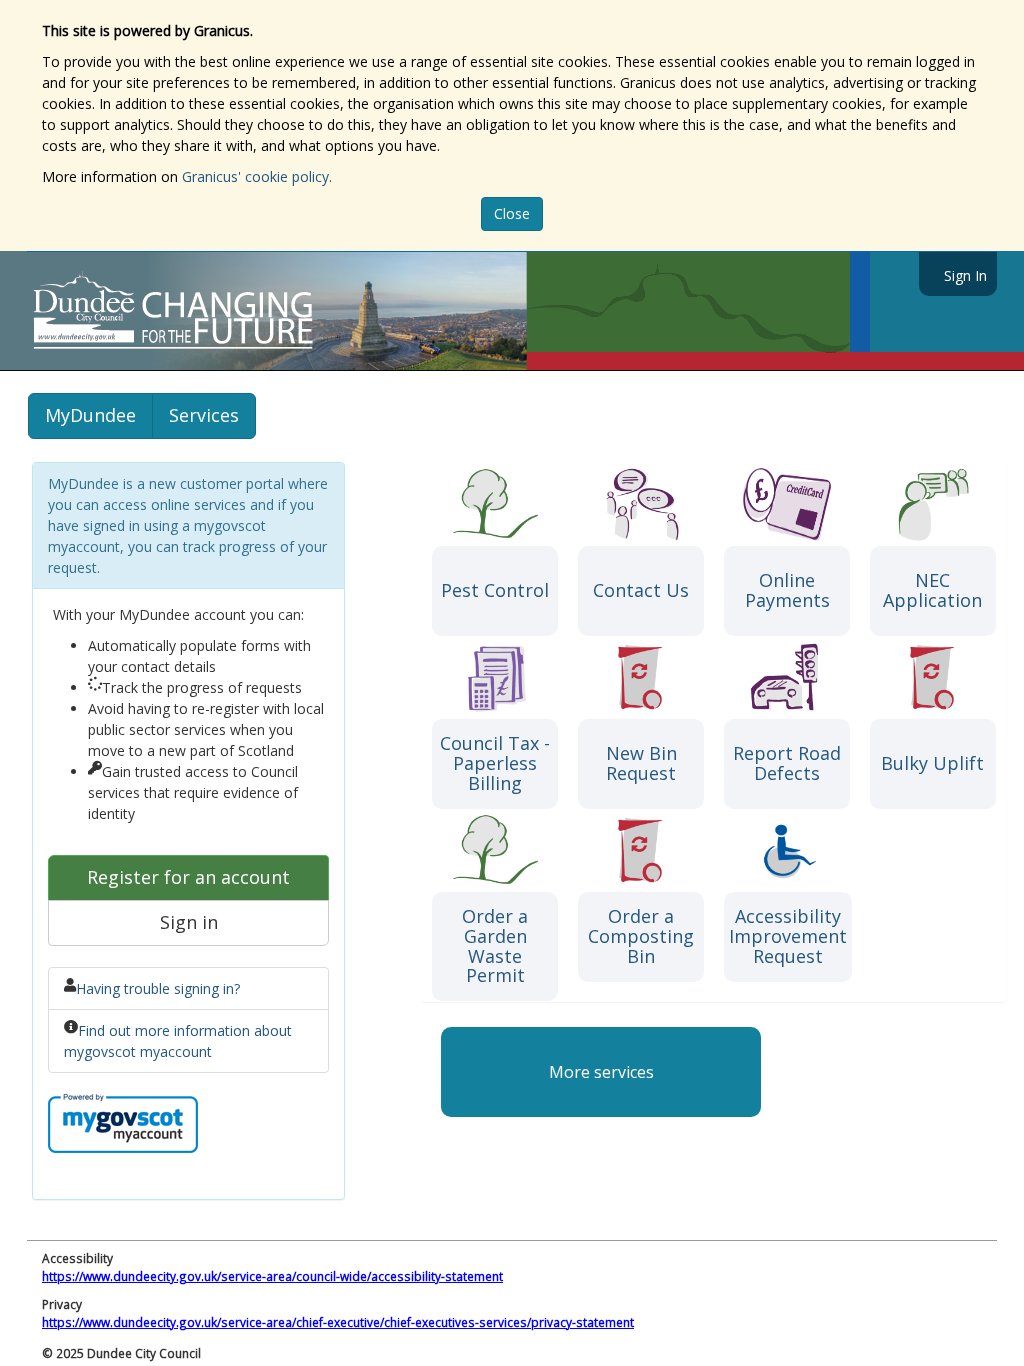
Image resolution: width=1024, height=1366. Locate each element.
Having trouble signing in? (158, 988)
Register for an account (188, 877)
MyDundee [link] (90, 415)
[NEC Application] (933, 502)
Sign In (965, 275)
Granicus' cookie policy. (257, 176)
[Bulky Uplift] (933, 675)
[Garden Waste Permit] (495, 848)
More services (601, 1072)
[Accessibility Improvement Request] (787, 848)
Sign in (189, 922)
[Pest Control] (495, 502)
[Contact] (641, 502)
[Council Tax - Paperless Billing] (495, 675)
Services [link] (204, 415)
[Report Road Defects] (787, 675)
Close (512, 213)
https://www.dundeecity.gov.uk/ (263, 311)
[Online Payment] (787, 502)
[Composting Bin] (641, 848)
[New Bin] (641, 675)
